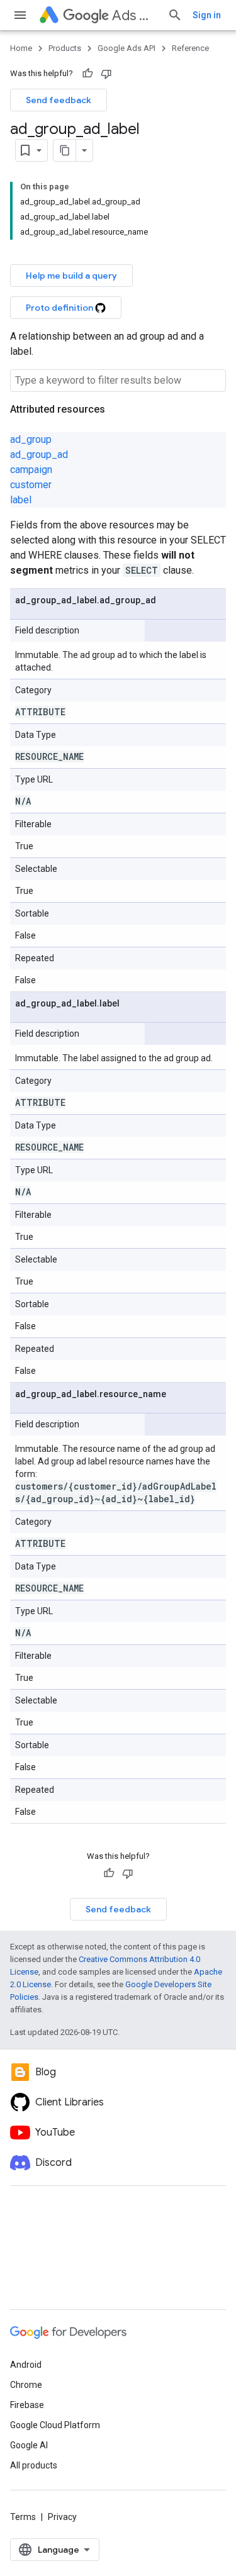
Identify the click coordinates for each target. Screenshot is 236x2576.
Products (65, 48)
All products (34, 2465)
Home (21, 48)
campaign (31, 470)
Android (26, 2365)
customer (31, 485)
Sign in (207, 15)
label (21, 500)
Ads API (135, 15)
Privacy (62, 2517)
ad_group (31, 439)
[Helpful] (87, 74)
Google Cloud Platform (55, 2425)
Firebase (27, 2405)
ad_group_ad (39, 454)
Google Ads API (126, 48)
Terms (23, 2517)
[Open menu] (20, 15)
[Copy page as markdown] (65, 150)
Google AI (29, 2445)
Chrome (26, 2385)
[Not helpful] (106, 74)
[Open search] (175, 15)
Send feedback (59, 100)
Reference (190, 48)
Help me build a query (71, 276)
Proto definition (60, 308)
